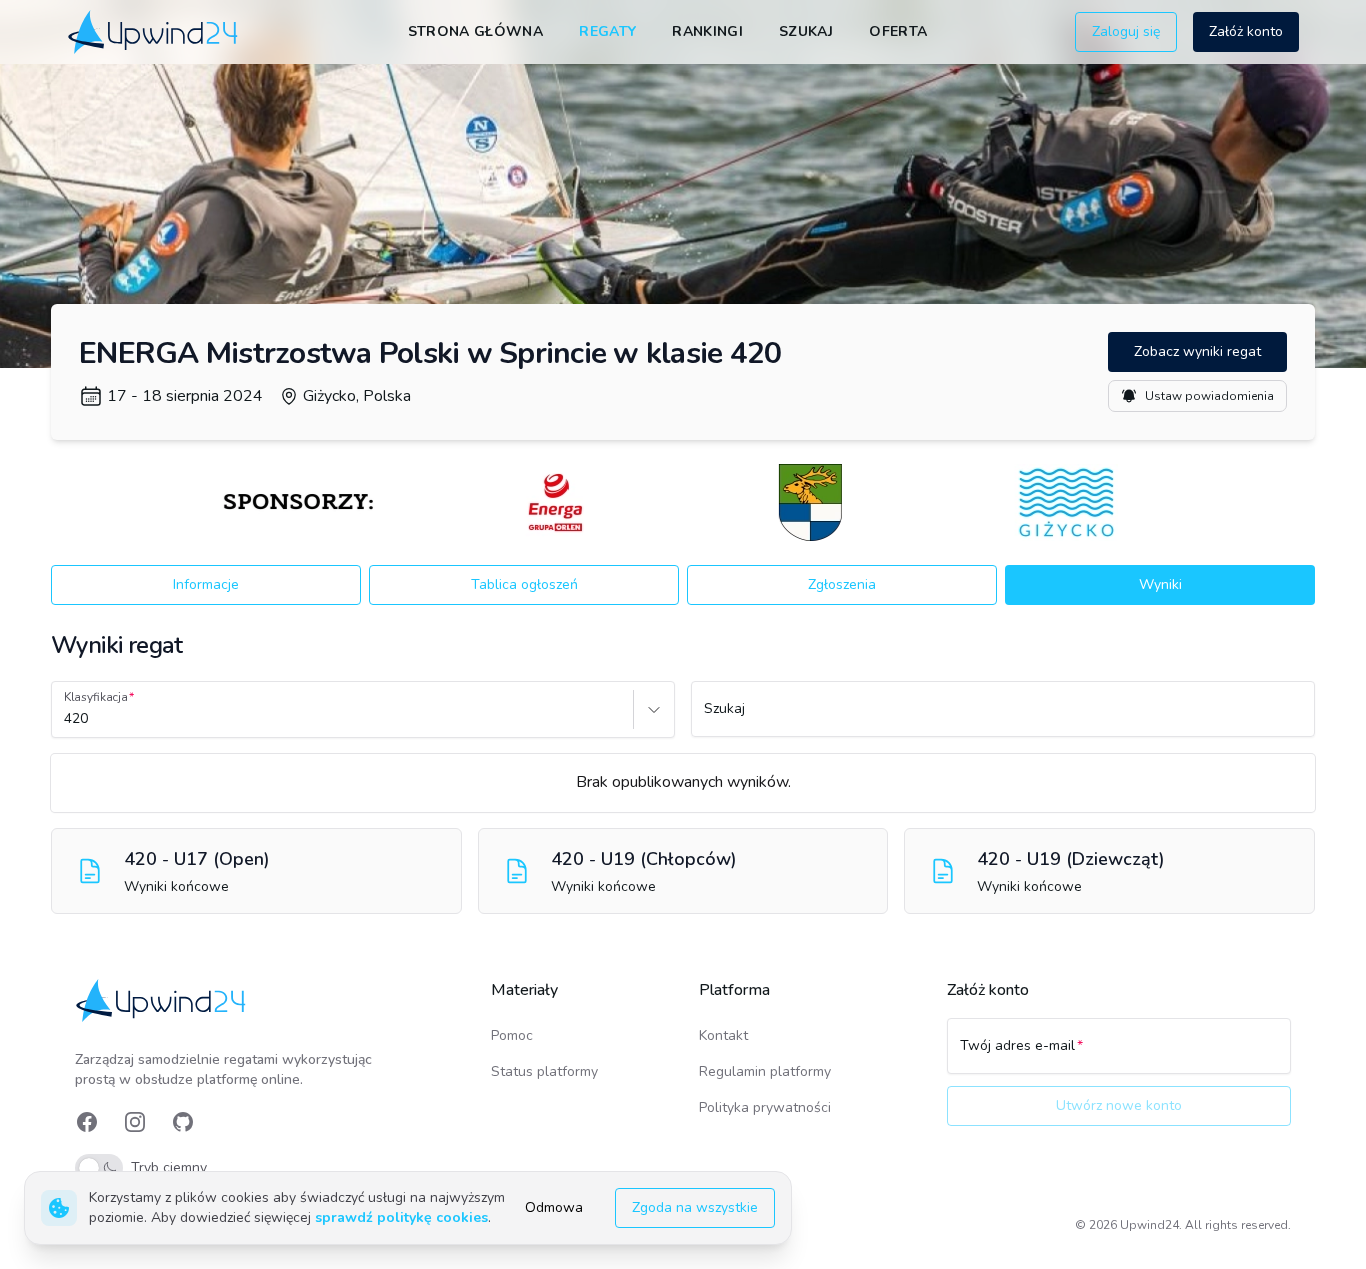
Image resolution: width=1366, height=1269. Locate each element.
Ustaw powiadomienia (1209, 396)
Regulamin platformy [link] (765, 1071)
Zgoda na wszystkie (695, 1207)
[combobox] (66, 719)
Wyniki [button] (1160, 584)
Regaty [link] (607, 31)
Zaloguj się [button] (1126, 31)
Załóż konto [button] (1246, 31)
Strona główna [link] (476, 31)
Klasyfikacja (96, 697)
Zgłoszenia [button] (842, 584)
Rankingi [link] (707, 31)
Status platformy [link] (544, 1071)
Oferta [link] (898, 31)
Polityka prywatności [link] (765, 1107)
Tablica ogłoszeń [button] (524, 584)
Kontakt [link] (723, 1035)
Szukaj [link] (806, 31)
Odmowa (554, 1207)
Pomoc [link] (512, 1035)
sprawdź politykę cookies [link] (401, 1217)
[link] (154, 31)
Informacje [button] (206, 584)
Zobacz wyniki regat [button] (1197, 351)
